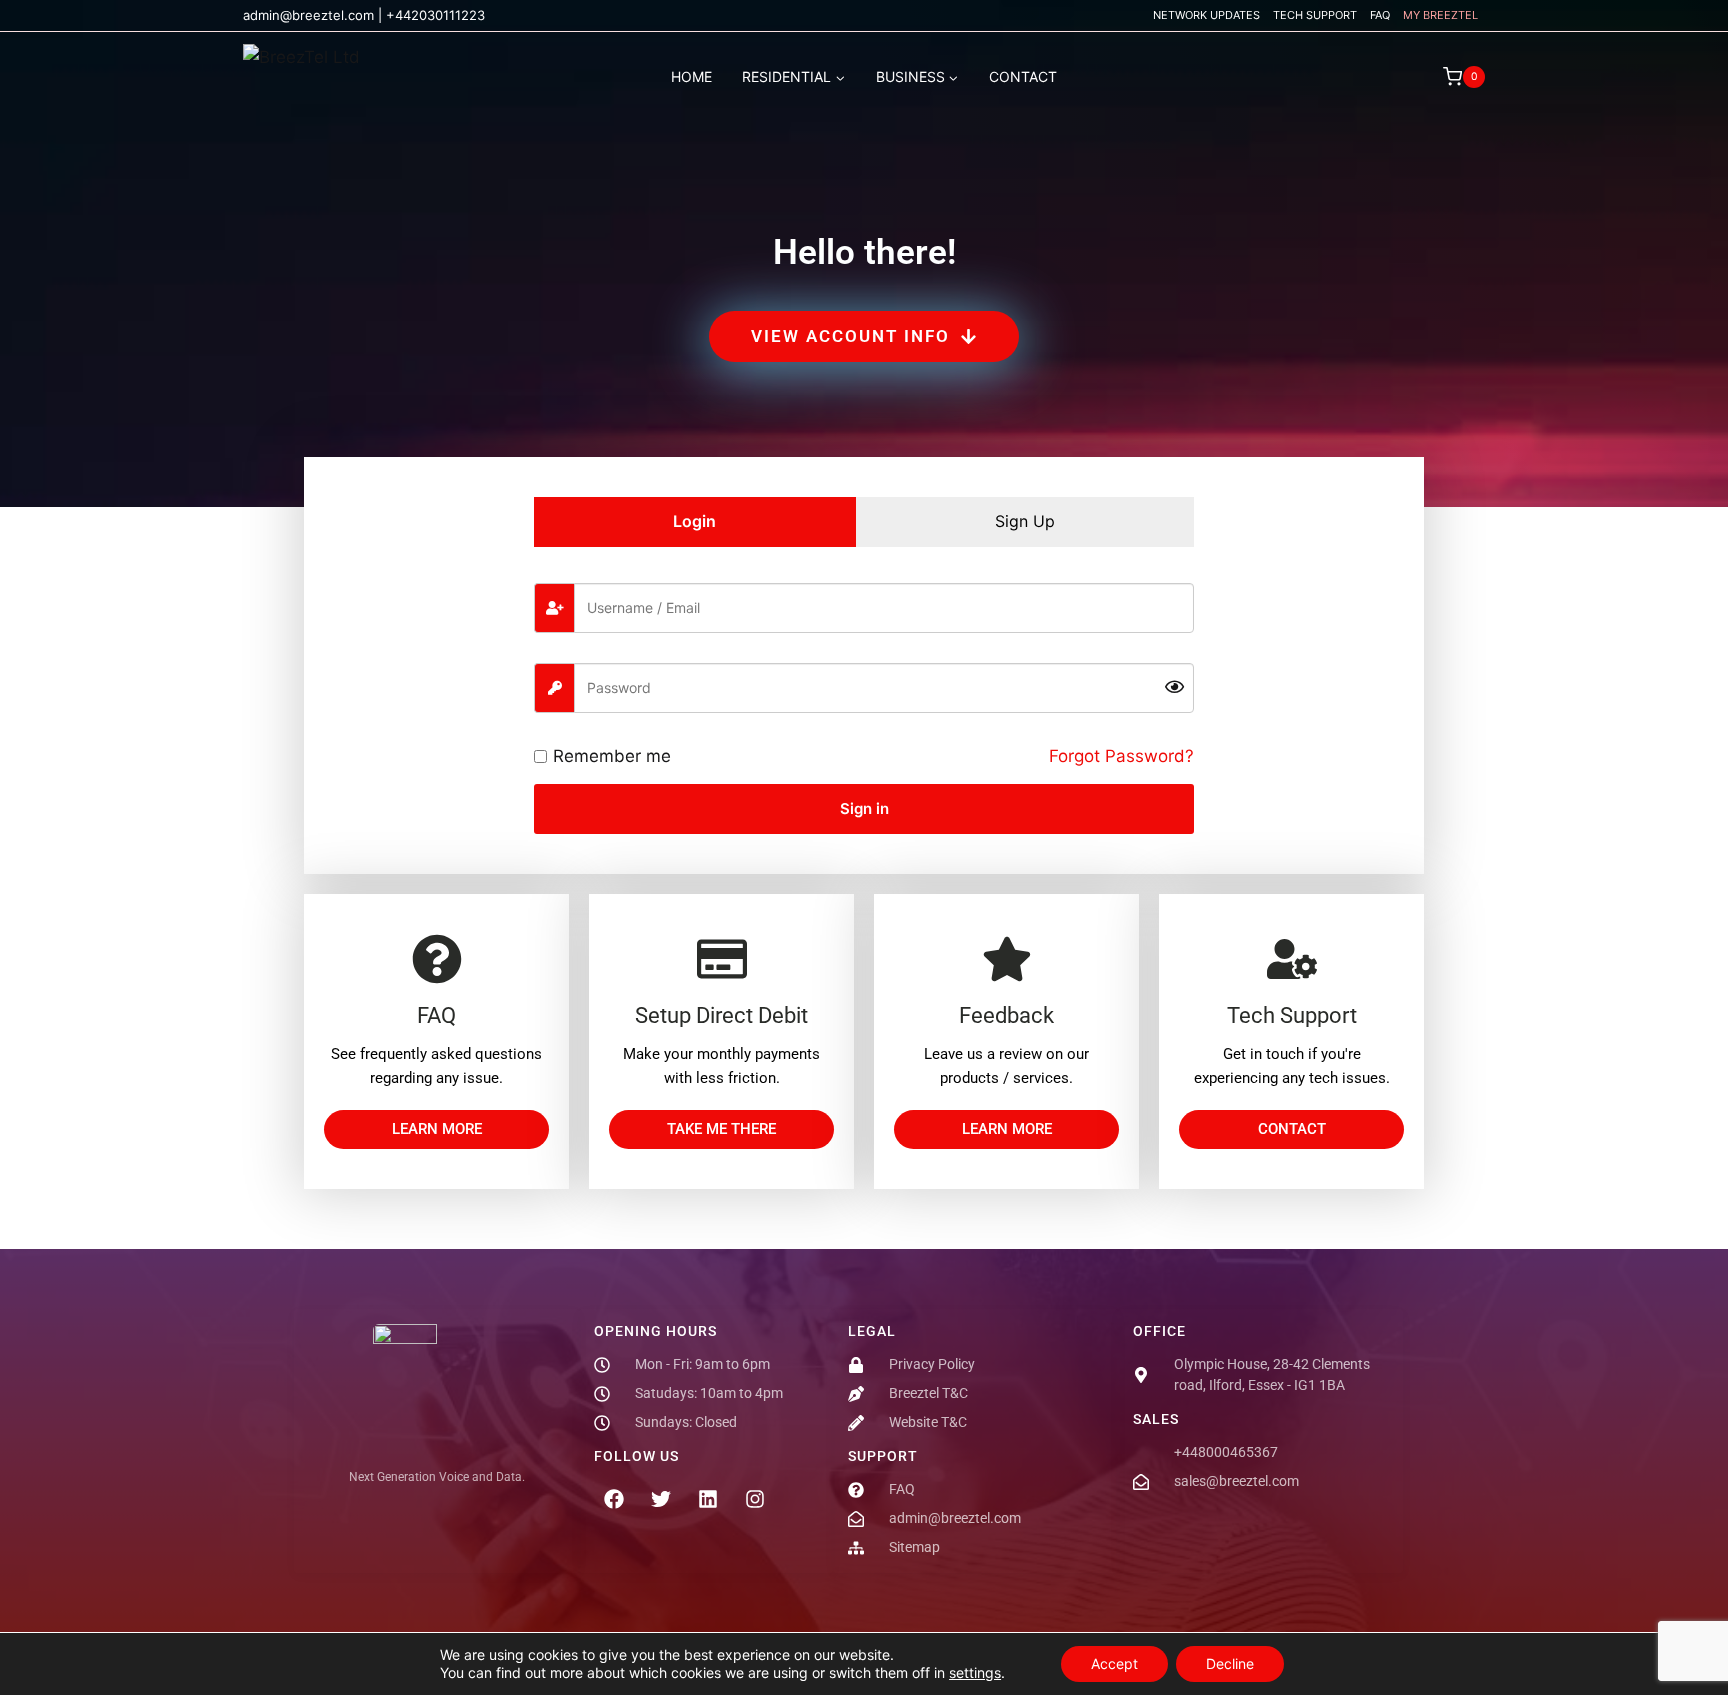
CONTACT (1023, 76)
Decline (1230, 1663)
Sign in (864, 808)
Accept (1114, 1663)
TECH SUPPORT (1315, 15)
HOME (691, 76)
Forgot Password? (1121, 756)
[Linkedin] (708, 1499)
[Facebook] (614, 1499)
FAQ (1380, 15)
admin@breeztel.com (308, 15)
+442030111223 (435, 15)
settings (975, 1672)
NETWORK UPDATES (1206, 15)
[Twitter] (661, 1499)
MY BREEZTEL (1440, 15)
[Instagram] (755, 1499)
